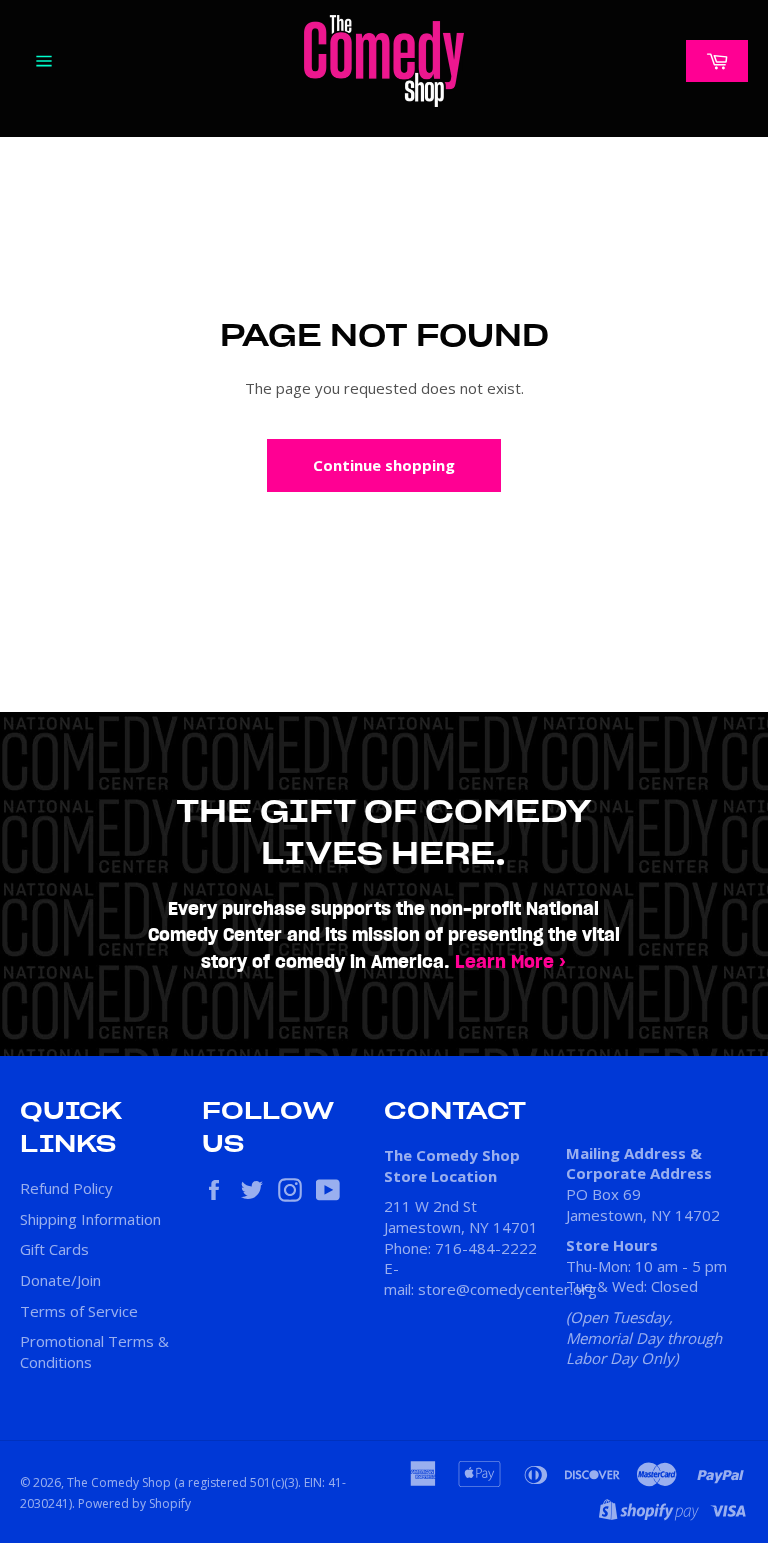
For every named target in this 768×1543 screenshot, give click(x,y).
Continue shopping (384, 465)
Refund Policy (66, 1188)
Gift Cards (54, 1249)
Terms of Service (79, 1311)
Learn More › (510, 962)
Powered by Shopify (134, 1503)
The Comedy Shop (119, 1482)
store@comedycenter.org (507, 1289)
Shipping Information (90, 1219)
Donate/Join (60, 1280)
